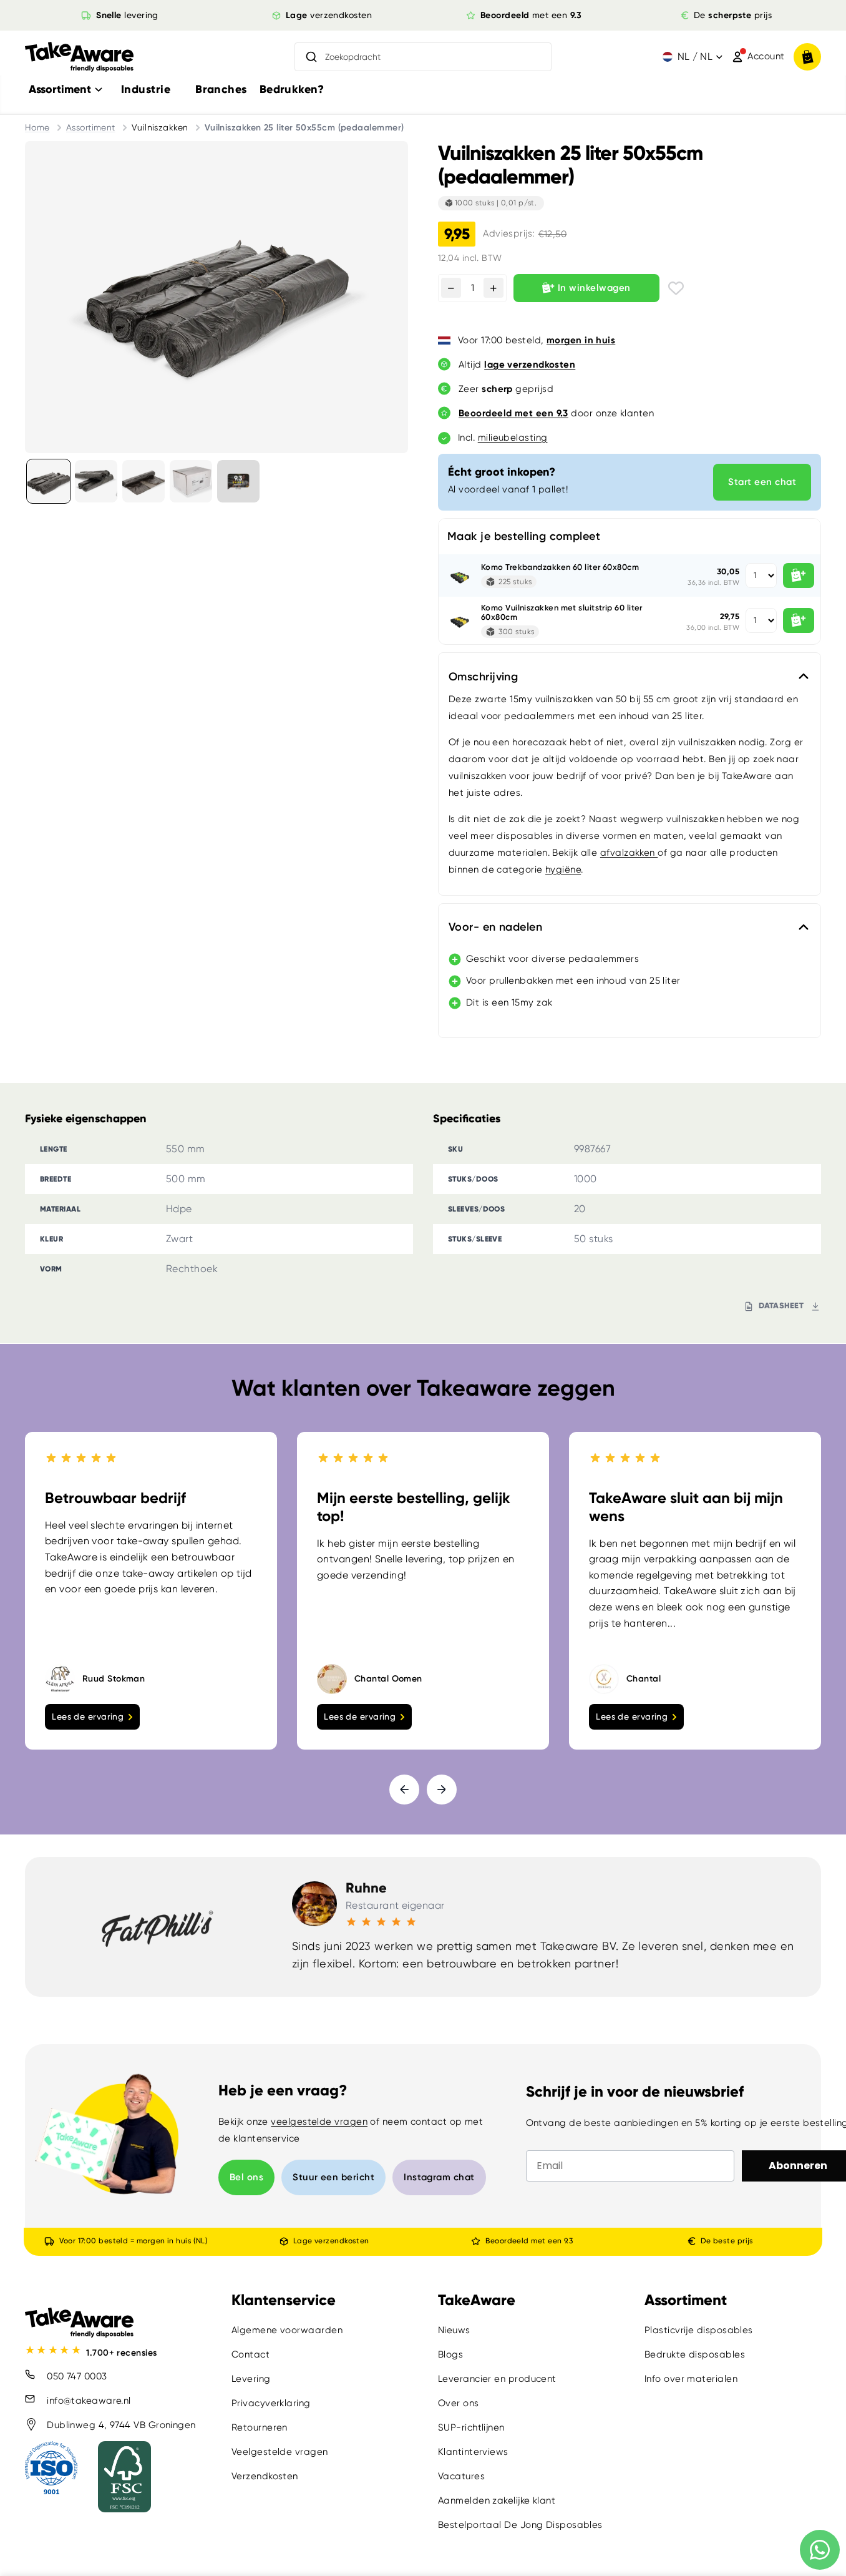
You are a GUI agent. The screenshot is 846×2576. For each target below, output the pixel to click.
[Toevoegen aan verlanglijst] (676, 288)
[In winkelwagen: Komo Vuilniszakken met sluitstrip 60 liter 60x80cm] (799, 620)
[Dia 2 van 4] (96, 481)
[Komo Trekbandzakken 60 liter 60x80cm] (460, 575)
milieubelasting (513, 438)
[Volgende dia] (442, 1790)
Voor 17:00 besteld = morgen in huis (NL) (133, 2241)
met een (531, 15)
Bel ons (246, 2177)
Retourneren (260, 2427)
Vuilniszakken (160, 127)
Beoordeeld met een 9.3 (529, 2241)
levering (127, 15)
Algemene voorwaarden (287, 2330)
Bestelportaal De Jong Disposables (520, 2525)
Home (37, 127)
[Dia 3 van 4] (143, 481)
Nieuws (454, 2330)
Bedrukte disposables (695, 2354)
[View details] (238, 481)
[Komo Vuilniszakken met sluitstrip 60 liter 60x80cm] (460, 620)
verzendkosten (329, 15)
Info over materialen (691, 2379)
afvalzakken (629, 853)
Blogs (450, 2354)
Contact (250, 2354)
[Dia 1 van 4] (49, 481)
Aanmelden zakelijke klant (497, 2500)
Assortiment (91, 127)
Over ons (459, 2403)
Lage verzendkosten (331, 2241)
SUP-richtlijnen (471, 2427)
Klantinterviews (473, 2452)
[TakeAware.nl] (79, 57)
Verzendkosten (265, 2476)
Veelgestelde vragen (280, 2452)
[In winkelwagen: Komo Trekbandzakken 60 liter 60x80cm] (799, 575)
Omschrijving (483, 677)
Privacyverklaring (271, 2403)
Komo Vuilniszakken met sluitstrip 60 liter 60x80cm (562, 613)
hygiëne (563, 869)
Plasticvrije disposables (699, 2330)
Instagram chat (439, 2177)
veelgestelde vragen (319, 2122)
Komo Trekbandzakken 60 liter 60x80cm (560, 567)
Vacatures (461, 2476)
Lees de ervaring (88, 1717)
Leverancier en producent (497, 2379)
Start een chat (762, 482)
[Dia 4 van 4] (191, 481)
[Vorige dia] (404, 1790)
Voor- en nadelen (495, 927)
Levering (251, 2379)
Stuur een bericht (333, 2177)
